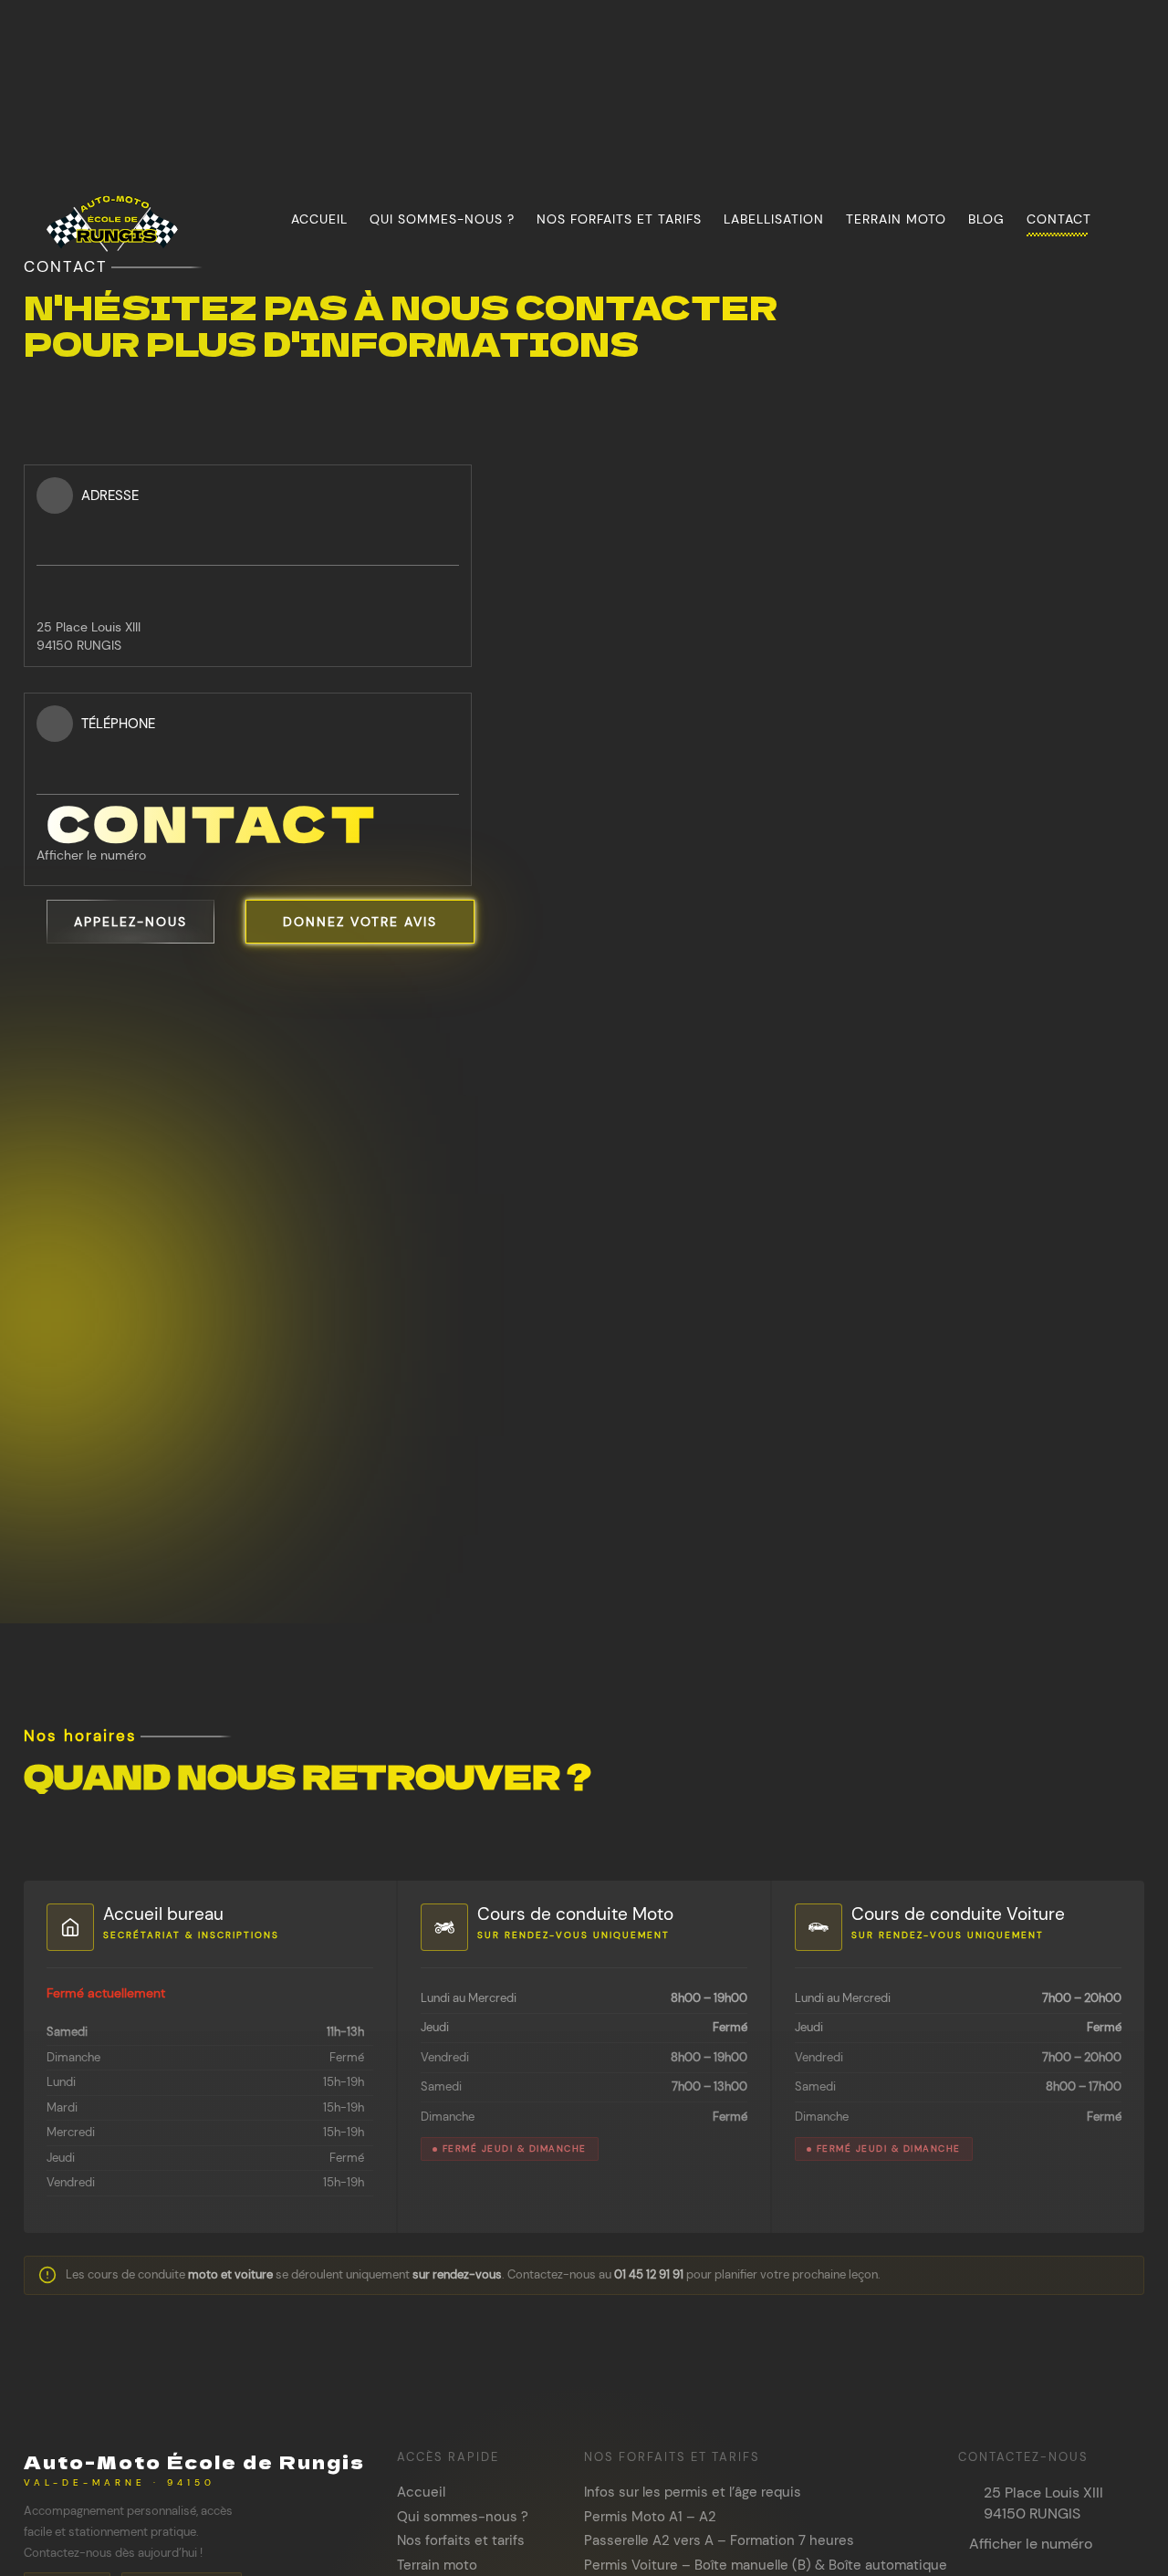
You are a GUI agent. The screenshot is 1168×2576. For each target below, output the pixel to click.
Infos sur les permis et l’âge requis (693, 2492)
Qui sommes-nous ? (442, 219)
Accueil (319, 219)
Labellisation (774, 219)
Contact (1059, 219)
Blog (986, 219)
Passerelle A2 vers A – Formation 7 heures (719, 2540)
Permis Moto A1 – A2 (650, 2517)
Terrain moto (896, 219)
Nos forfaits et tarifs (619, 219)
